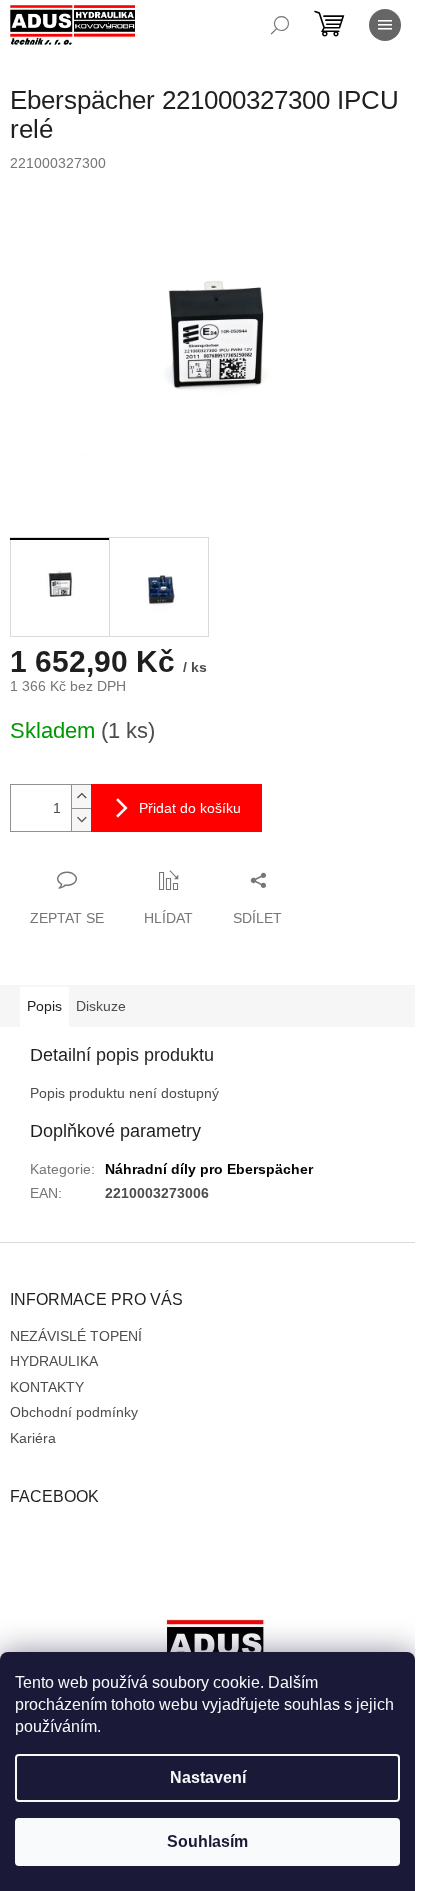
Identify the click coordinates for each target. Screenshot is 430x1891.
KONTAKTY (47, 1387)
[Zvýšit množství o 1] (81, 796)
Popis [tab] (44, 1006)
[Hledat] (280, 25)
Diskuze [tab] (101, 1006)
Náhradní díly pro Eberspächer (209, 1169)
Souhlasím (207, 1841)
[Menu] (385, 25)
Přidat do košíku (190, 808)
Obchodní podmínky (74, 1412)
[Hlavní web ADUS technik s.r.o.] (215, 1650)
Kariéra (33, 1438)
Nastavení (208, 1777)
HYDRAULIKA (54, 1361)
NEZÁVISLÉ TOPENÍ (76, 1336)
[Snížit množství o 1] (81, 819)
